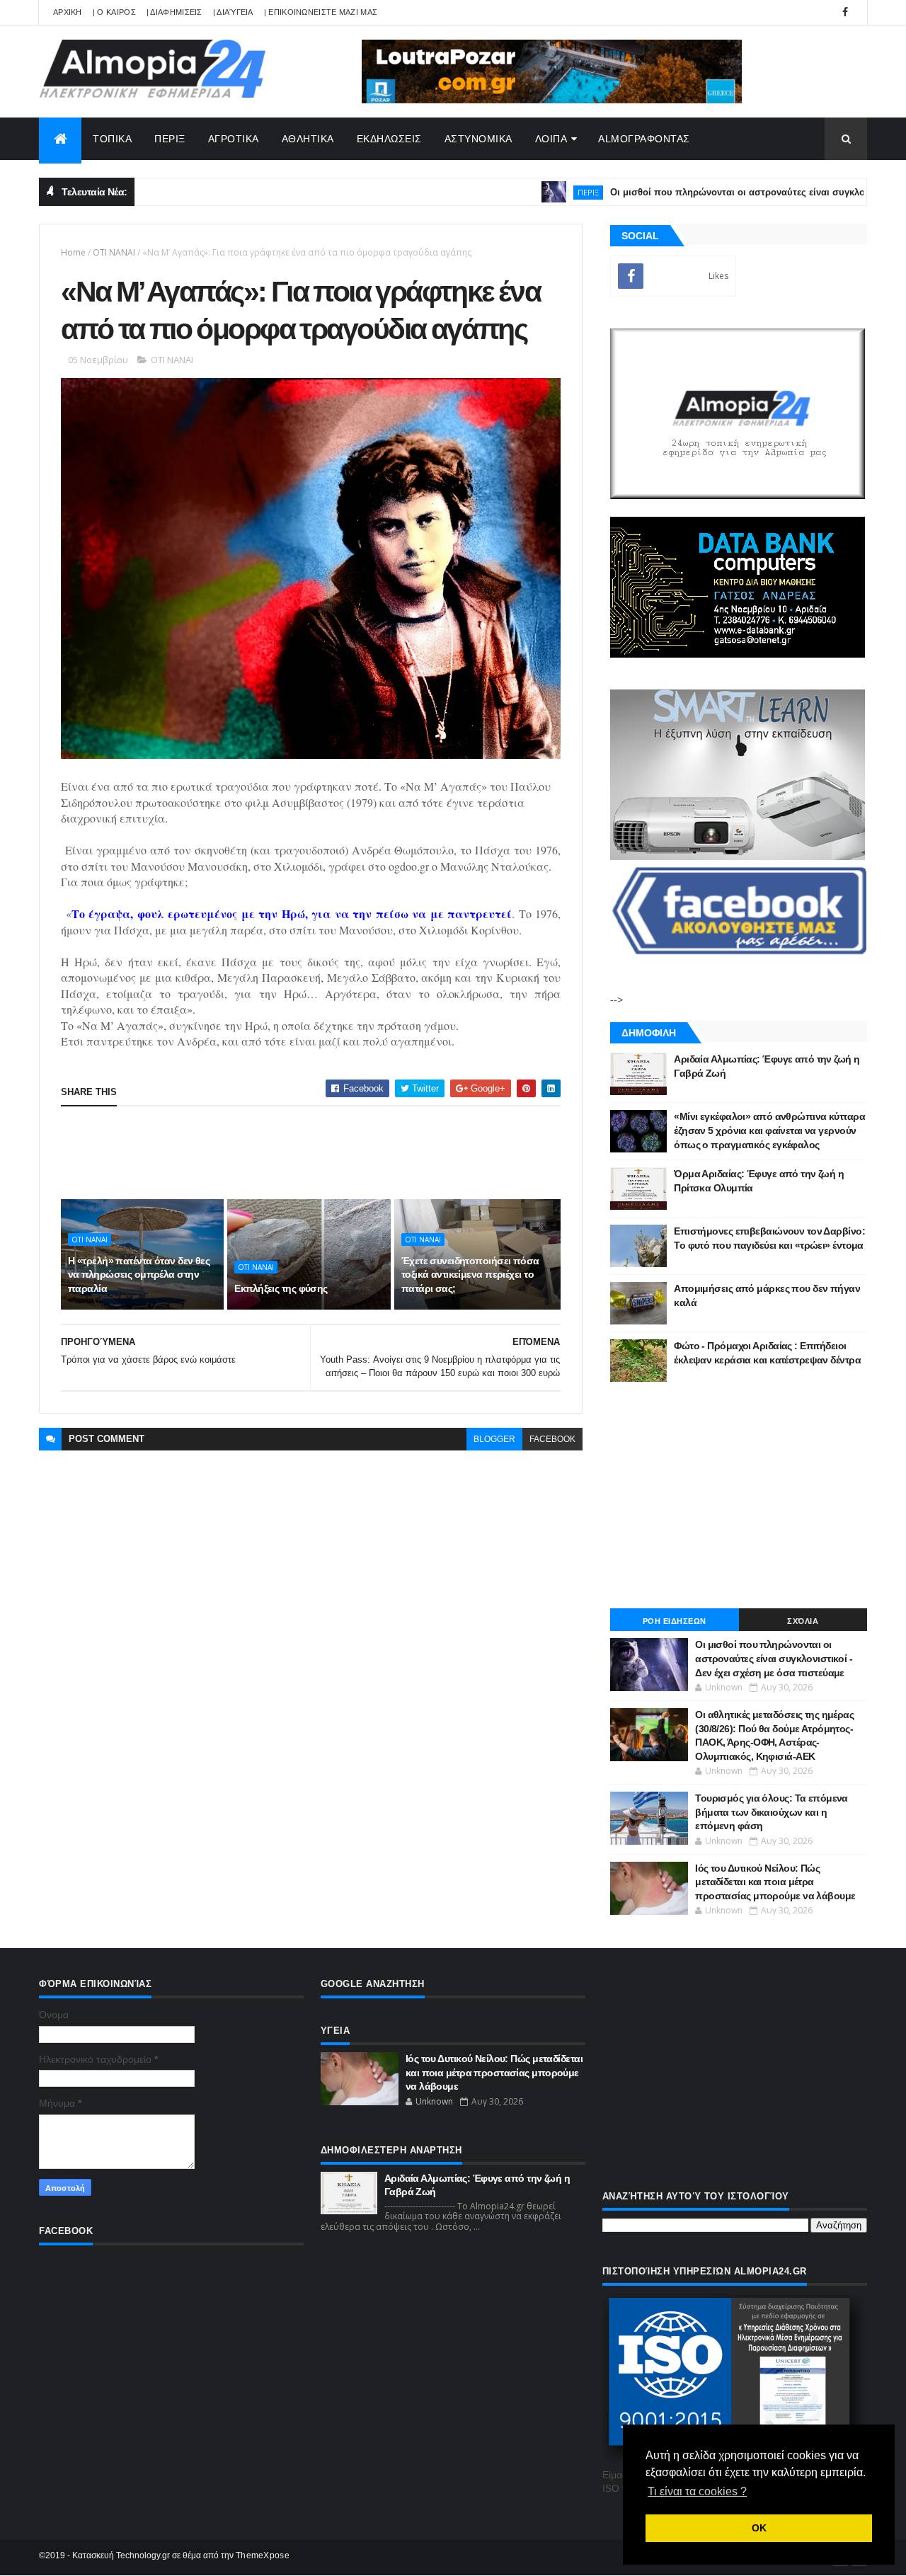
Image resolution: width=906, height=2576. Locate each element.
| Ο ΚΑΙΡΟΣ (114, 12)
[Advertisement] (319, 1152)
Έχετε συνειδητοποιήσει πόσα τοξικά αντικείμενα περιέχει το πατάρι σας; (470, 1275)
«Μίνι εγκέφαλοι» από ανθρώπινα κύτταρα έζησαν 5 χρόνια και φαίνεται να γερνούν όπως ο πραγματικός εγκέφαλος (769, 1130)
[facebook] (845, 12)
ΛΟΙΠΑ (551, 139)
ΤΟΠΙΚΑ (112, 139)
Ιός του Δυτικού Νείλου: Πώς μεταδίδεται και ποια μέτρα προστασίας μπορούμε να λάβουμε (775, 1882)
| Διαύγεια (233, 12)
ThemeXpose (263, 2555)
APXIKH (68, 12)
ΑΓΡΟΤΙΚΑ (234, 139)
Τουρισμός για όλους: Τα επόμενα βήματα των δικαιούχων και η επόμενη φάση (772, 1812)
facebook (552, 1439)
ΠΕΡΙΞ (170, 139)
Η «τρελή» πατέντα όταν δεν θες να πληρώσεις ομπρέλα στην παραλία (139, 1275)
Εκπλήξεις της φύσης (281, 1288)
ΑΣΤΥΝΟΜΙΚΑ (478, 139)
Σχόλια (803, 1621)
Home (73, 252)
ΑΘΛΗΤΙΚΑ (308, 139)
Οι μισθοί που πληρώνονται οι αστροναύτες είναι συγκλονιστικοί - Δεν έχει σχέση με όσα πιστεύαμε (774, 1658)
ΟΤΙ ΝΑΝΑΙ (114, 252)
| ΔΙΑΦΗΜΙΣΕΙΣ (174, 12)
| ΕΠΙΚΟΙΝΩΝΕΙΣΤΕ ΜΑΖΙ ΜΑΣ (321, 12)
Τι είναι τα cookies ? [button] (697, 2491)
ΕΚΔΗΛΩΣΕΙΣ (389, 139)
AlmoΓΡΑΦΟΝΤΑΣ (644, 139)
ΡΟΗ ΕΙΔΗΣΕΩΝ (675, 1621)
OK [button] (759, 2528)
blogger (494, 1439)
